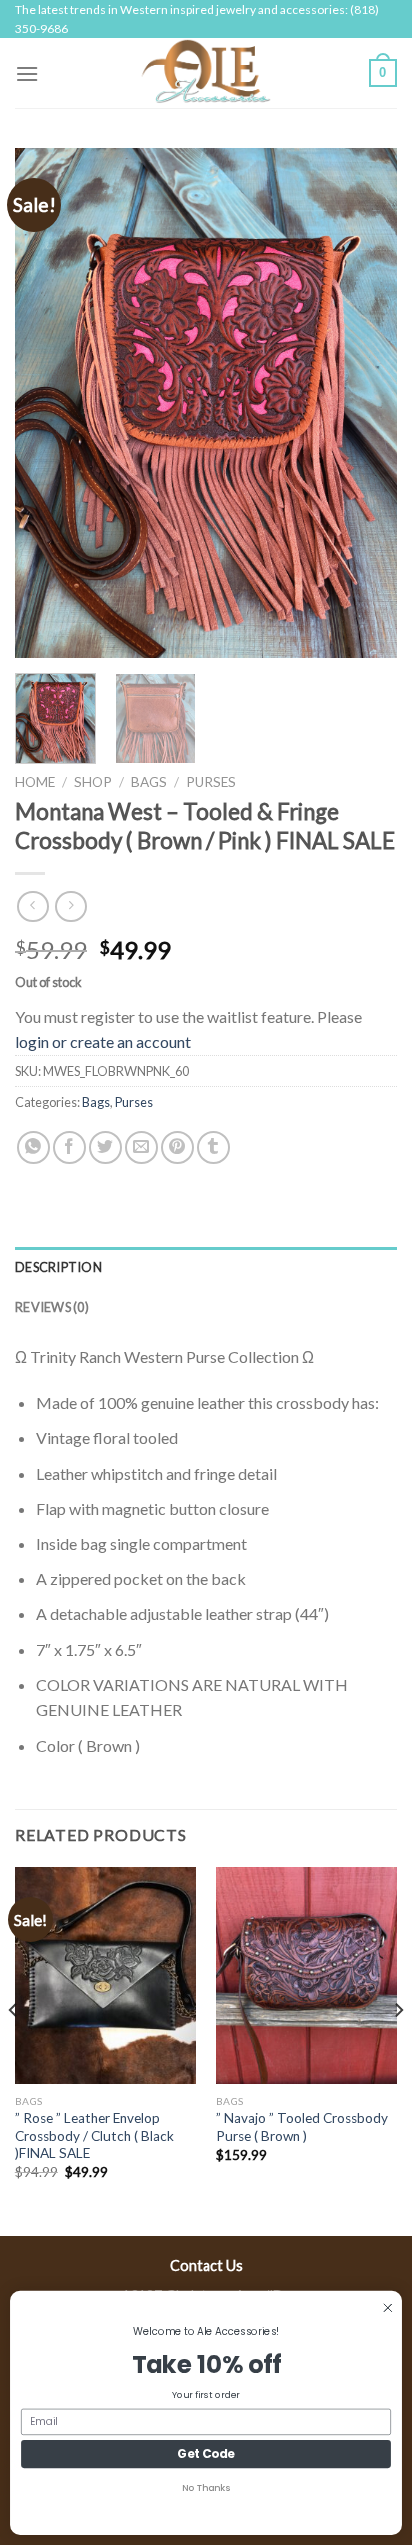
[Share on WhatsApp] (33, 1147)
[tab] (206, 1267)
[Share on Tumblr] (213, 1147)
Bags (149, 782)
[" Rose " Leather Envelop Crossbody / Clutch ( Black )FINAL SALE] (105, 1975)
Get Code (206, 2454)
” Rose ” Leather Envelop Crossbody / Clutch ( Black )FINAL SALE (94, 2135)
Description (58, 1267)
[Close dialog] (387, 2307)
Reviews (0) (52, 1307)
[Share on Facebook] (69, 1147)
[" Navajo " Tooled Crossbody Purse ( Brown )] (306, 1975)
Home (35, 782)
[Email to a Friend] (141, 1147)
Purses (211, 782)
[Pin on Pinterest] (177, 1147)
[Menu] (27, 73)
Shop (93, 782)
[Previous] (48, 403)
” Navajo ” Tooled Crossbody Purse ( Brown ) (302, 2127)
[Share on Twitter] (105, 1147)
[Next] (364, 403)
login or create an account (103, 1041)
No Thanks (205, 2488)
